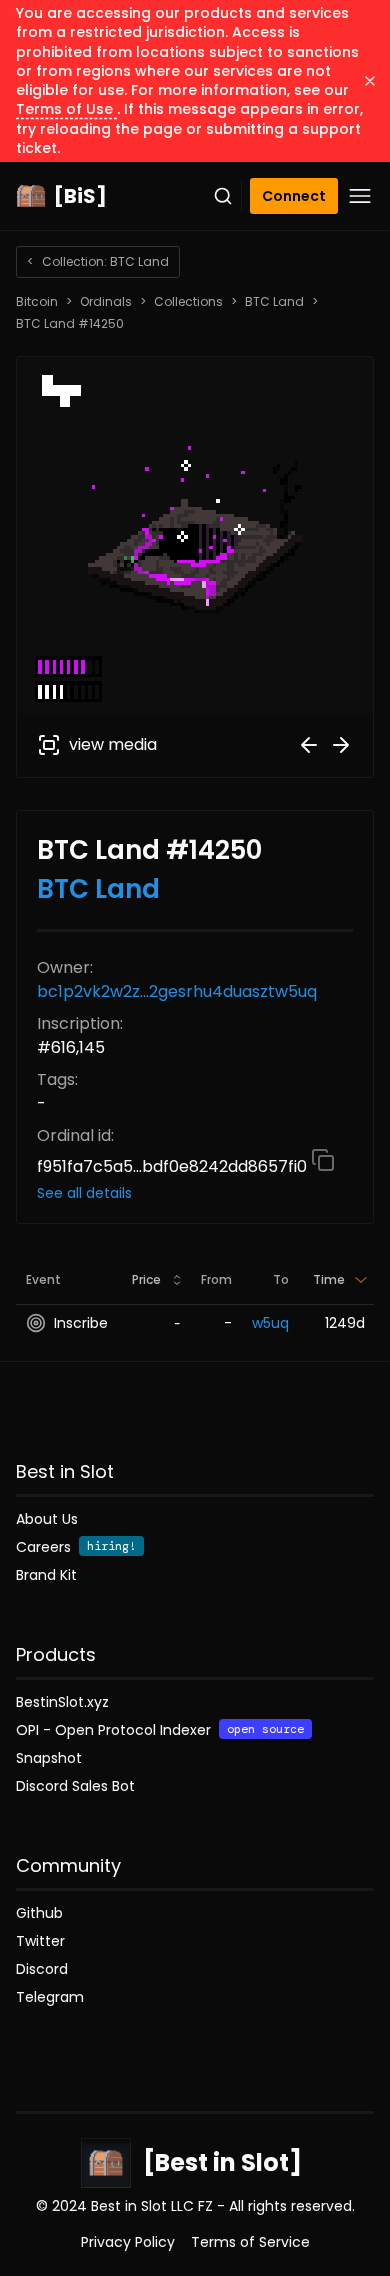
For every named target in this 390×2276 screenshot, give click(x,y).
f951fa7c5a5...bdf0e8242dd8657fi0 (174, 1166)
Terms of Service (250, 2242)
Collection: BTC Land (98, 261)
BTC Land (274, 302)
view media (113, 744)
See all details (84, 1193)
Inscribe (81, 1323)
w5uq (270, 1323)
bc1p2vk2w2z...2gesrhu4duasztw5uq (177, 991)
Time (329, 1279)
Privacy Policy (128, 2242)
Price (146, 1279)
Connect (294, 196)
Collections (188, 302)
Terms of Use (66, 109)
